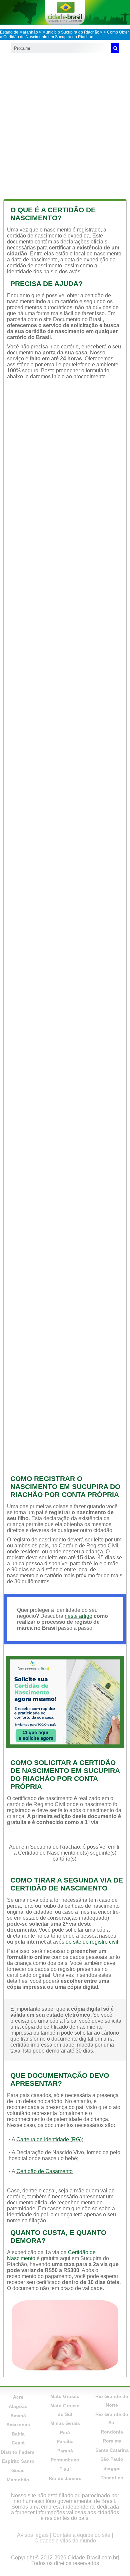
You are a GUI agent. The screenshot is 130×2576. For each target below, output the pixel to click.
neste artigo (78, 1616)
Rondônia (112, 2432)
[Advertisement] (65, 125)
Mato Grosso (65, 2396)
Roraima (112, 2441)
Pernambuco (65, 2460)
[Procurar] (115, 48)
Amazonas (18, 2425)
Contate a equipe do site (81, 2535)
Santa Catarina (112, 2450)
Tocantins (112, 2478)
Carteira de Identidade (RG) (49, 2139)
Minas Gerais (65, 2423)
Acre (18, 2397)
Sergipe (112, 2468)
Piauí (65, 2469)
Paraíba (65, 2441)
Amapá (18, 2416)
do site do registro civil (92, 1942)
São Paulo (112, 2459)
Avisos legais (33, 2535)
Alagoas (18, 2406)
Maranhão (18, 2480)
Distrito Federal (18, 2452)
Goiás (18, 2470)
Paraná (65, 2451)
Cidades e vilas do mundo (65, 2541)
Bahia (18, 2434)
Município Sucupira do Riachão (71, 32)
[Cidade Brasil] (65, 12)
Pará (65, 2433)
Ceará (18, 2443)
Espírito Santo (18, 2461)
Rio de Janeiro (65, 2478)
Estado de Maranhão (19, 32)
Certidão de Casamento (44, 2171)
